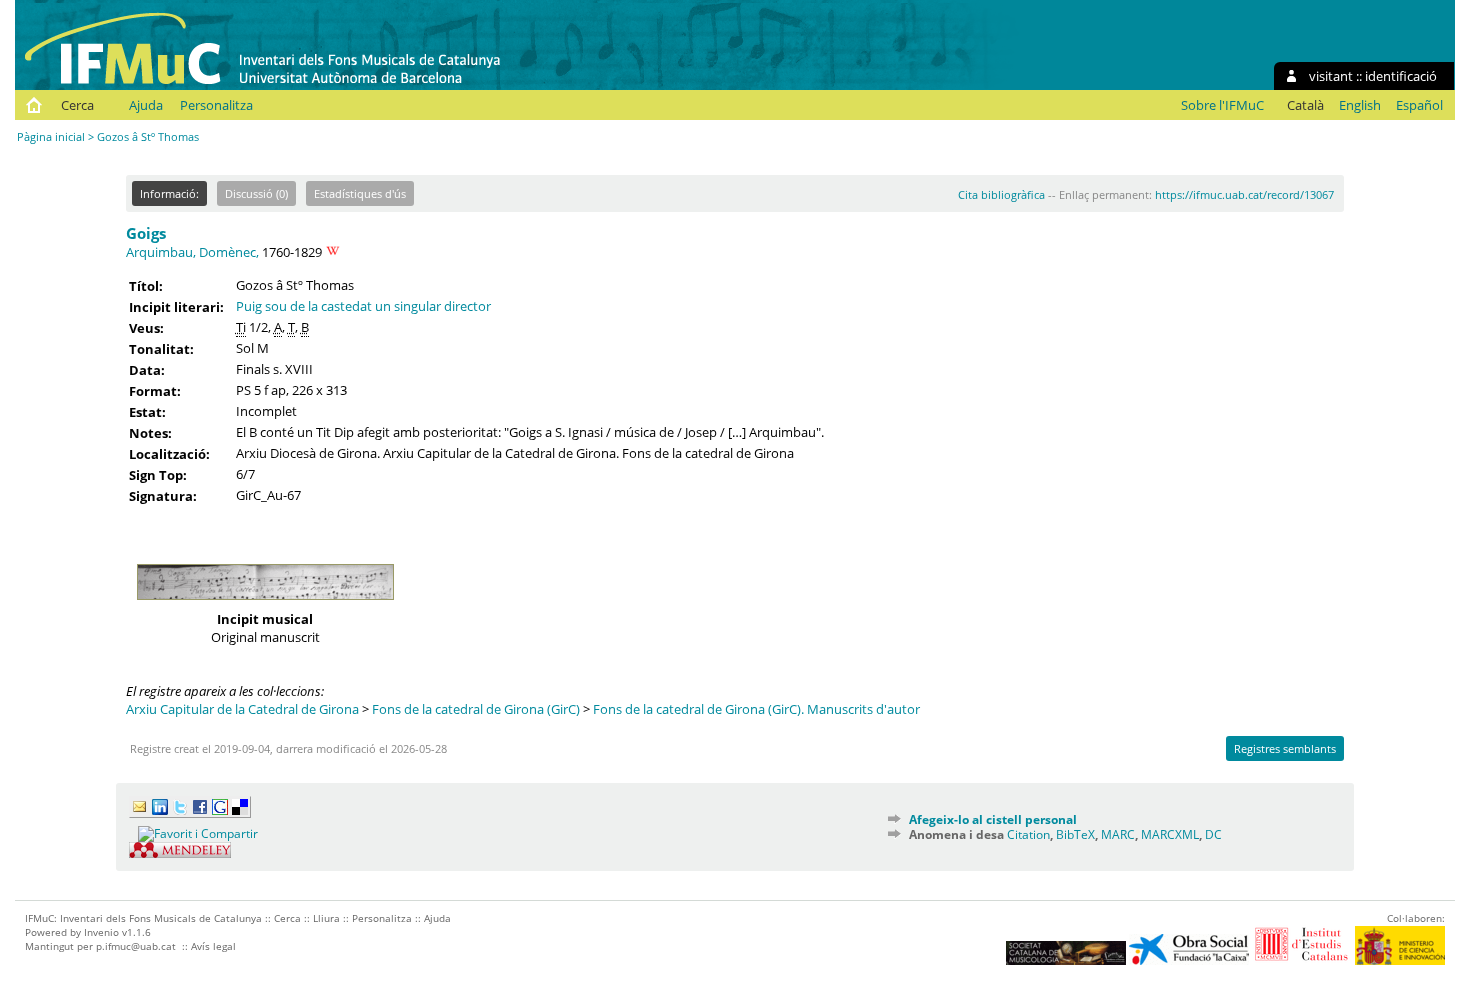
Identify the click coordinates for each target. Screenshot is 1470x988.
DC (1213, 834)
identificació (1401, 76)
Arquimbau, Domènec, (192, 252)
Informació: (169, 193)
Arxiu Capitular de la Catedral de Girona (242, 709)
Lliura (326, 918)
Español (1419, 105)
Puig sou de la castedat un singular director (363, 306)
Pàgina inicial (51, 136)
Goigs (146, 233)
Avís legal (213, 946)
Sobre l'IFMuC (1222, 105)
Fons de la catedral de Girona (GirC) (476, 709)
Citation (1028, 834)
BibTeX (1075, 834)
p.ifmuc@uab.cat (136, 946)
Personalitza (216, 105)
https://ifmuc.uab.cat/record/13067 (1244, 194)
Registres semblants (1285, 748)
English (1360, 105)
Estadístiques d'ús (360, 193)
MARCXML (1170, 834)
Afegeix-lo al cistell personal (993, 819)
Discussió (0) (256, 193)
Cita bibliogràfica (1001, 194)
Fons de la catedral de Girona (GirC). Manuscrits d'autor (756, 709)
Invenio (101, 932)
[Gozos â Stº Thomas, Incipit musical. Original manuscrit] (265, 605)
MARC (1118, 834)
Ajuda (146, 105)
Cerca (77, 105)
